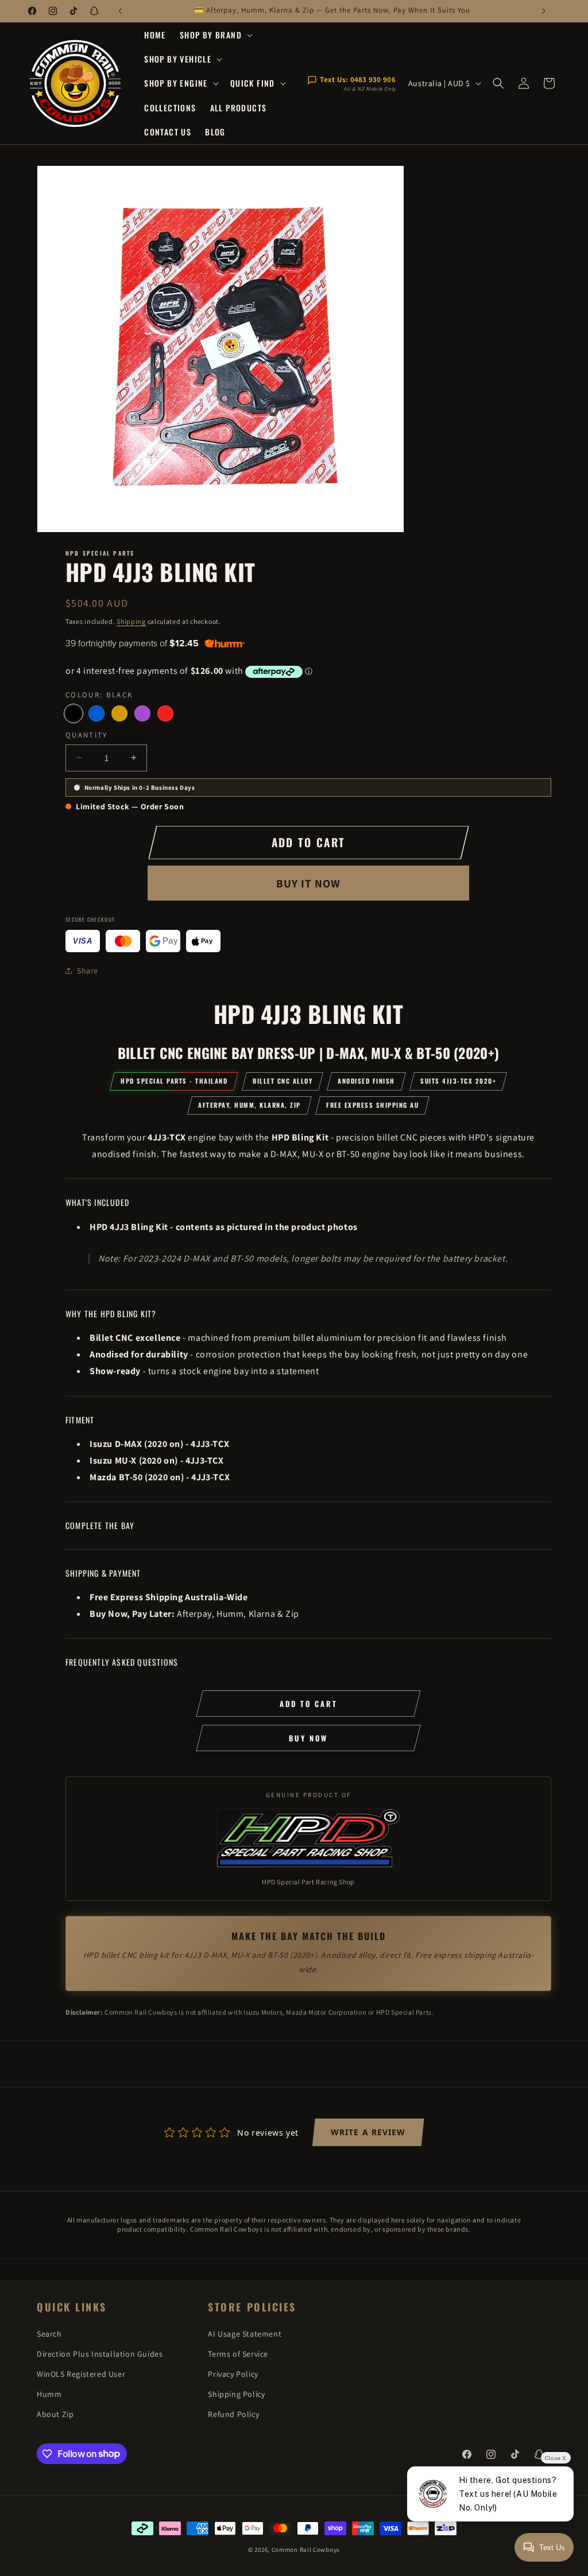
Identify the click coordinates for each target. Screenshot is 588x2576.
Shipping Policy (236, 2394)
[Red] (165, 713)
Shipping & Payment (103, 1573)
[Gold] (119, 713)
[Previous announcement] (120, 11)
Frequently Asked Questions (122, 1662)
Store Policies (252, 2307)
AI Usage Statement (245, 2334)
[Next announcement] (544, 11)
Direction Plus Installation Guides (100, 2354)
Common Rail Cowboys (306, 2550)
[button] (215, 35)
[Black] (73, 713)
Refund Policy (233, 2414)
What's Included (97, 1202)
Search (49, 2334)
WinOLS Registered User (81, 2374)
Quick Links (72, 2307)
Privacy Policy (233, 2374)
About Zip (55, 2414)
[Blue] (96, 713)
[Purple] (142, 713)
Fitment (80, 1420)
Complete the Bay (100, 1525)
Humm (49, 2394)
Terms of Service (238, 2354)
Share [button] (88, 971)
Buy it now (308, 883)
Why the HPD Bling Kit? (111, 1314)
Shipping (131, 621)
